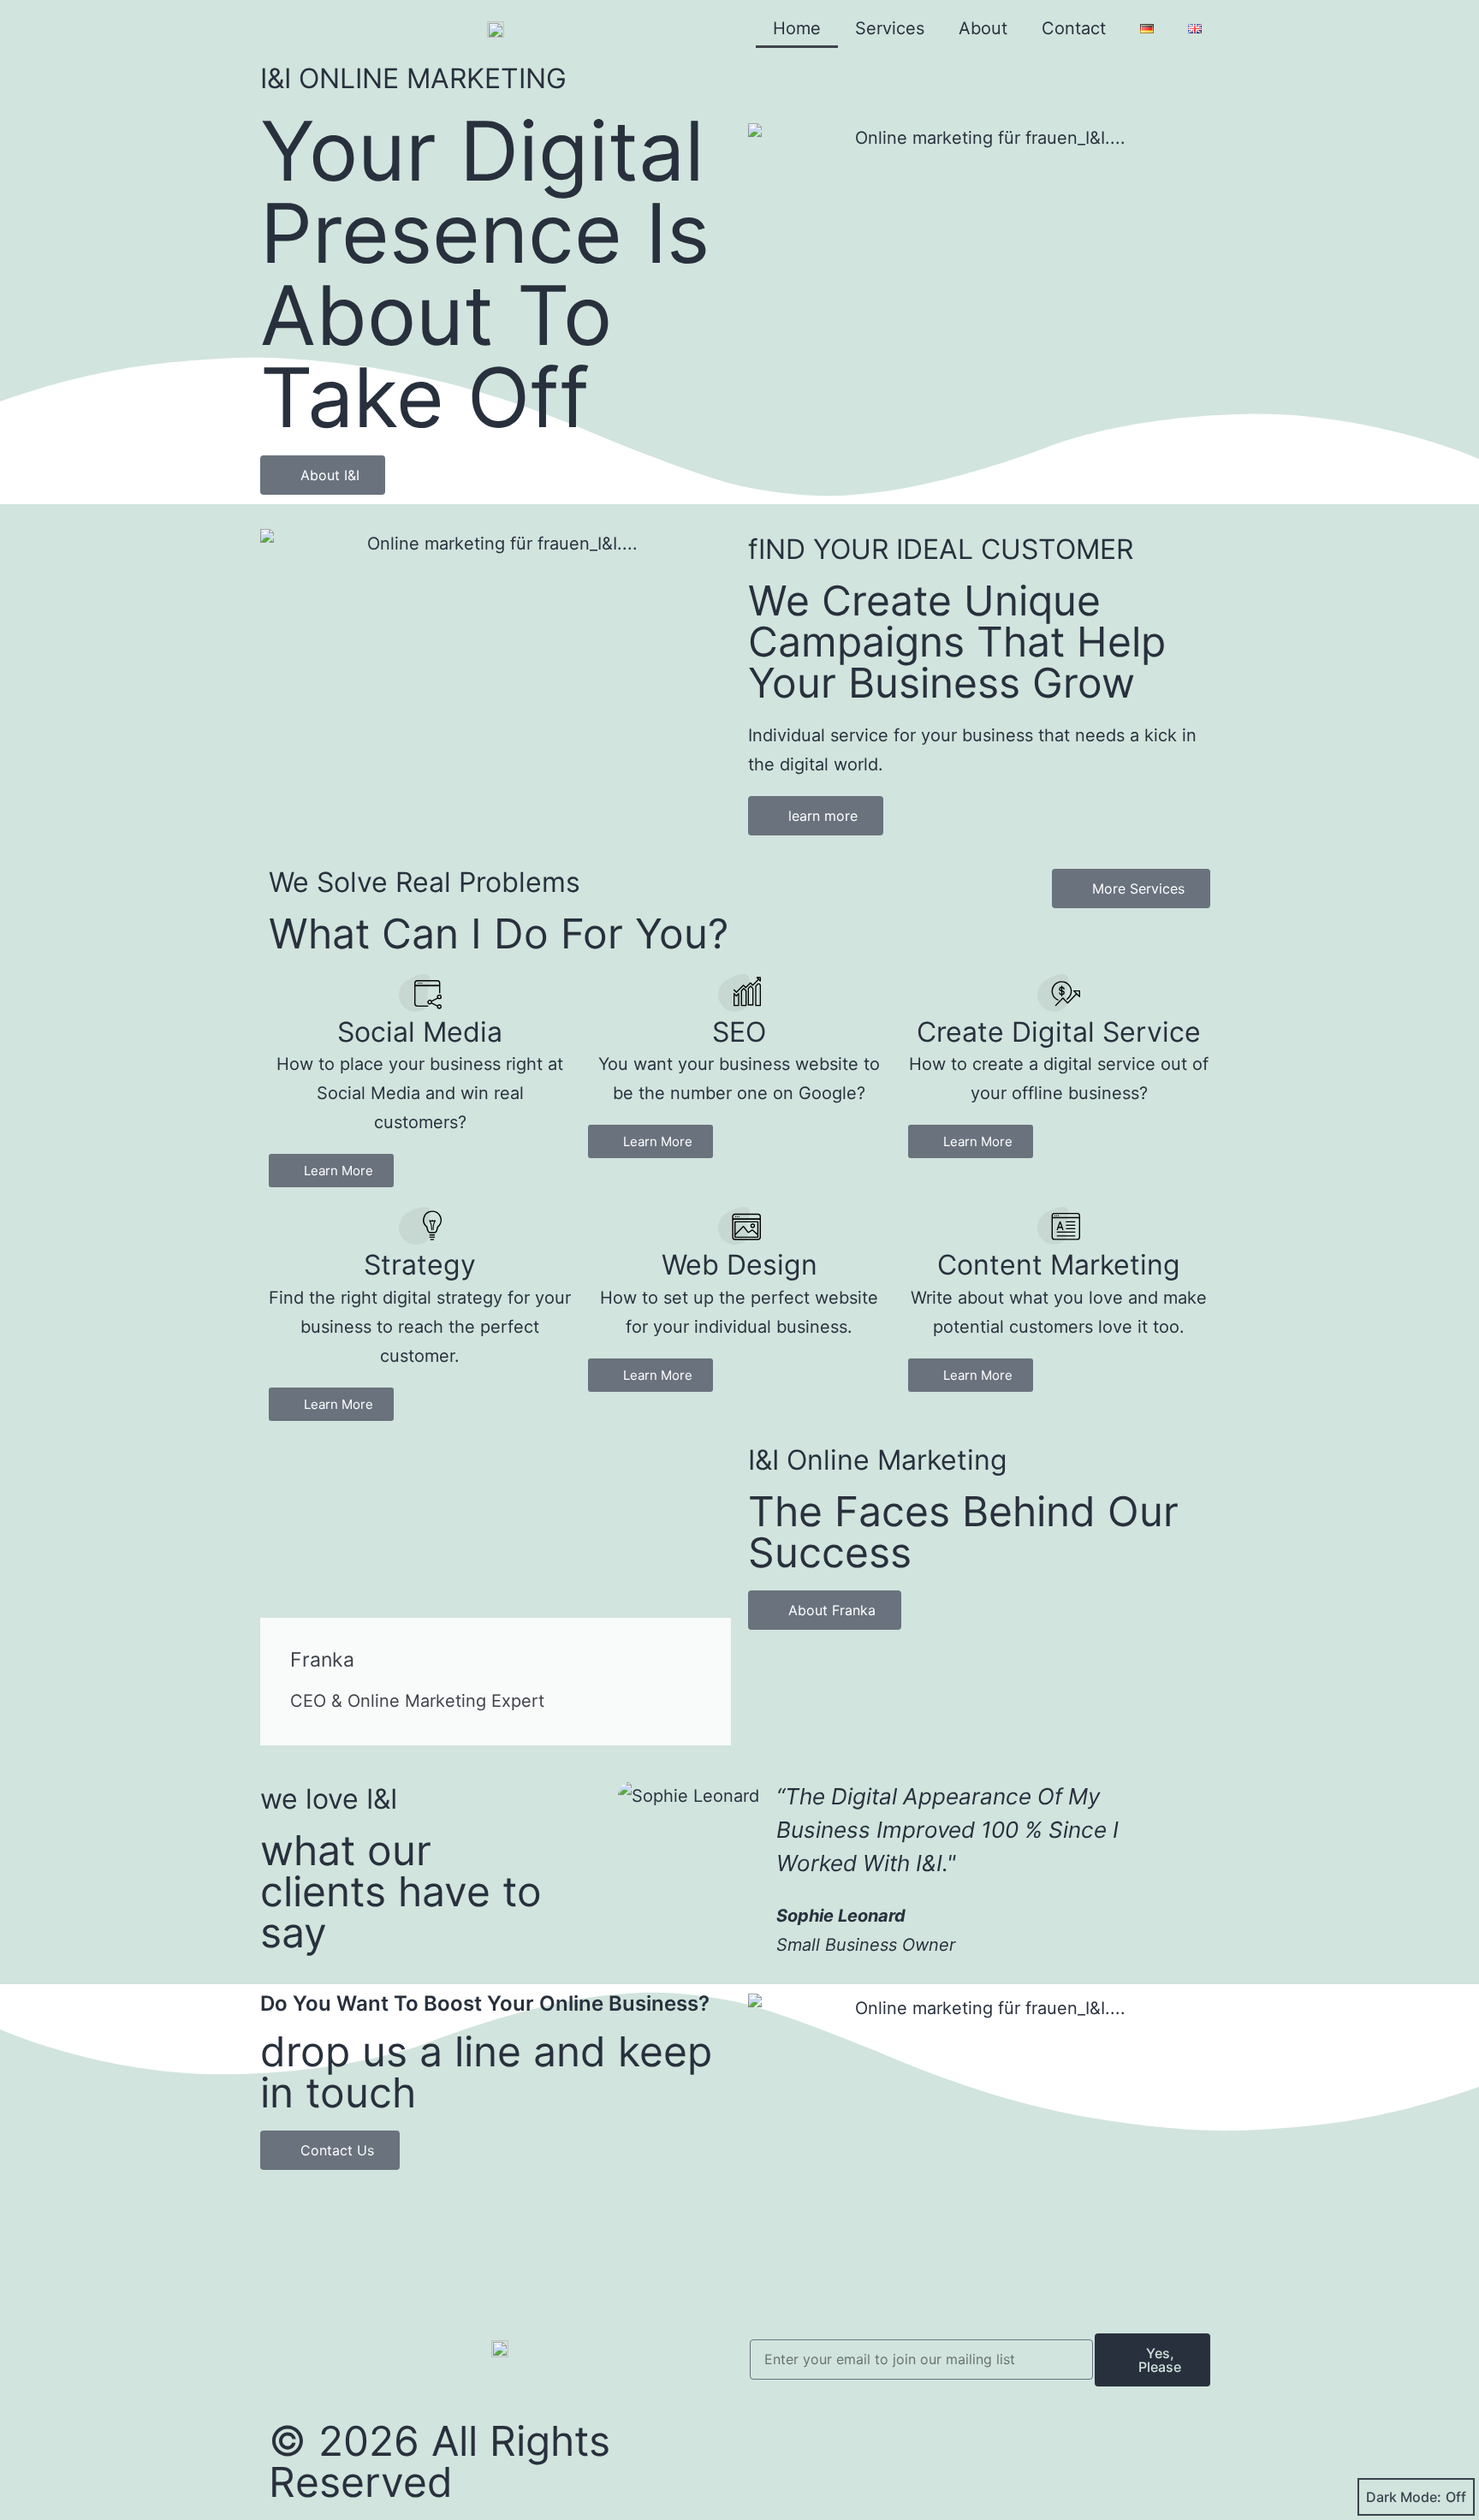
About (983, 28)
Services (890, 28)
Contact (1074, 28)
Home (797, 28)
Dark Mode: (1404, 2497)
